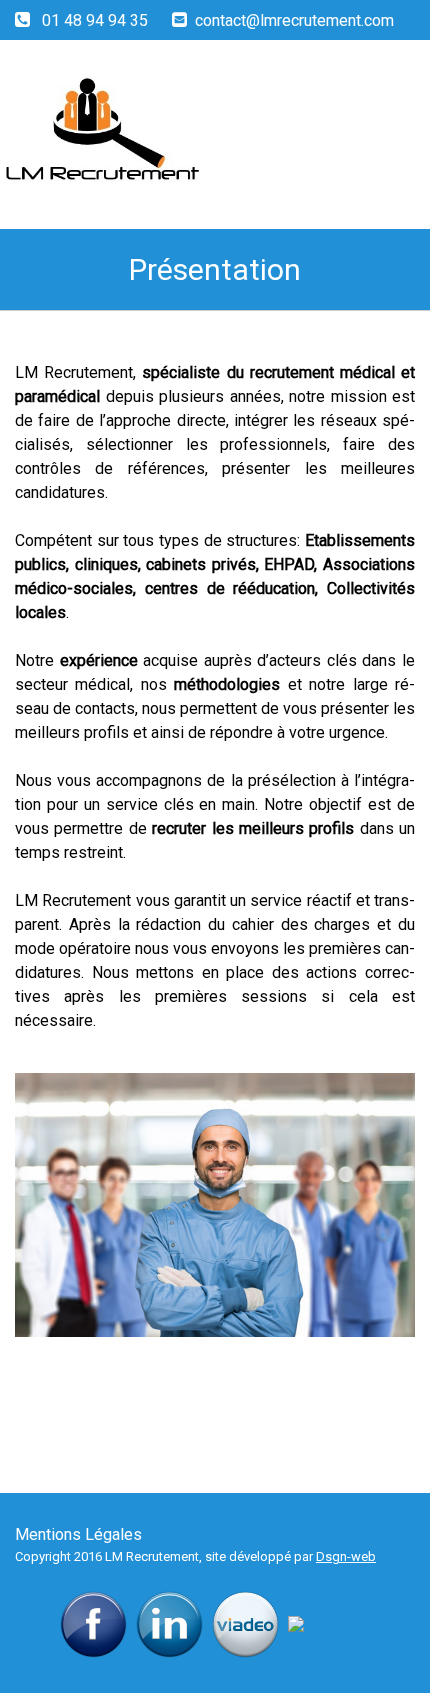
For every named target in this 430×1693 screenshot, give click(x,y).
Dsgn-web (346, 1556)
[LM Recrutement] (167, 129)
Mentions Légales (78, 1534)
